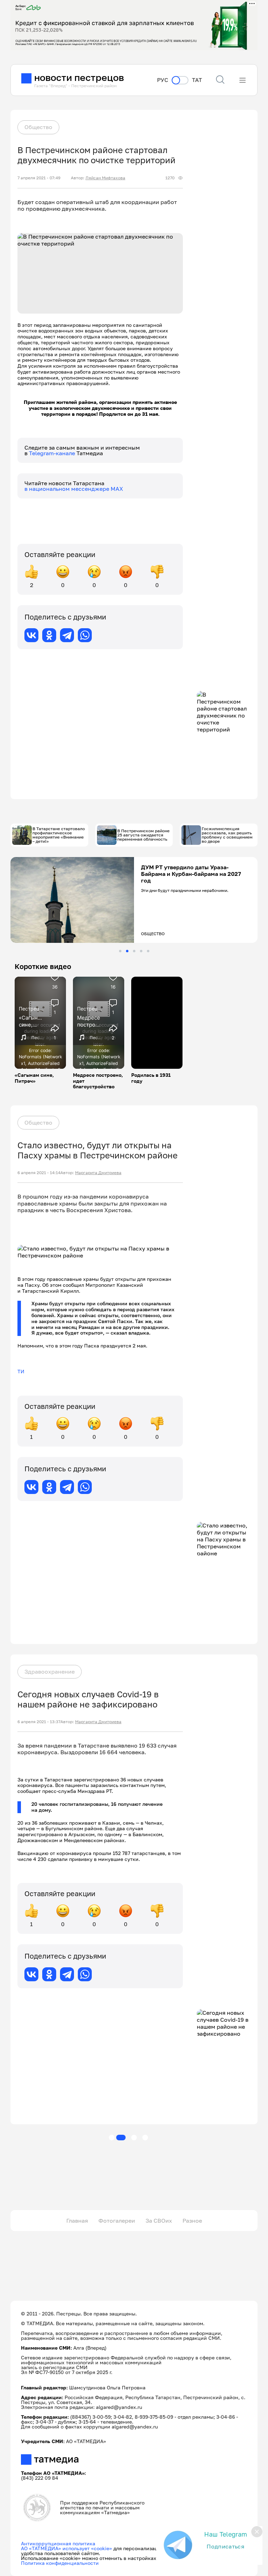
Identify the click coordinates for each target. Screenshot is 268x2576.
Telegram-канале (53, 453)
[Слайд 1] (120, 951)
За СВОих (159, 2221)
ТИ (21, 1371)
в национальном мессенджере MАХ (74, 489)
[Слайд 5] (148, 951)
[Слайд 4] (141, 951)
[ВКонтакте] (31, 635)
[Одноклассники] (49, 635)
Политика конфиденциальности (60, 2563)
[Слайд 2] (127, 951)
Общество (38, 127)
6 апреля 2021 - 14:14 (39, 1173)
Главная (77, 2221)
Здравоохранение (50, 1672)
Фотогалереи (117, 2221)
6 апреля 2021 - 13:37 (39, 1722)
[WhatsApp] (85, 635)
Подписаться (225, 2546)
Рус (163, 80)
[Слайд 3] (134, 951)
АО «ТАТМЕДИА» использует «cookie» (66, 2548)
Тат (197, 80)
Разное (192, 2221)
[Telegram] (67, 635)
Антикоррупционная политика (58, 2543)
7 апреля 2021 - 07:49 (39, 178)
